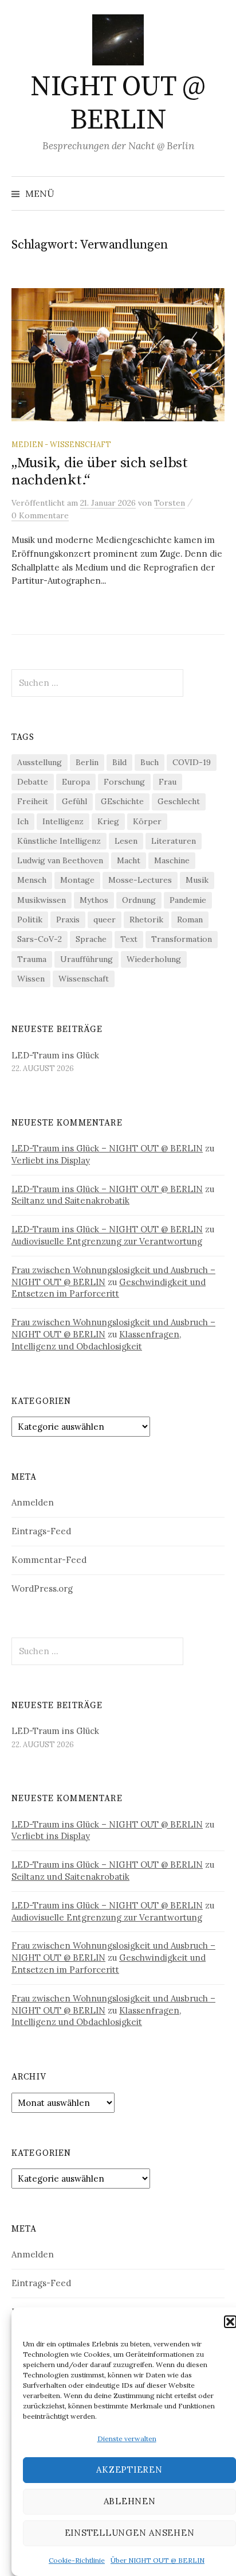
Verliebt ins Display (51, 1160)
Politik (30, 920)
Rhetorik (146, 920)
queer (105, 920)
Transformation (182, 939)
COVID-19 (192, 762)
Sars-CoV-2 (40, 939)
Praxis (68, 920)
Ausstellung (40, 762)
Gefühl (74, 801)
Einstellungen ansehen (130, 2533)
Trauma (32, 959)
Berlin (87, 762)
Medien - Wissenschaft (61, 444)
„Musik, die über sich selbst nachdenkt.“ (100, 472)
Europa (76, 782)
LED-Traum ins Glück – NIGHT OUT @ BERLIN (107, 1148)
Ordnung (139, 900)
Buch (150, 762)
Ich (23, 821)
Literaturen (174, 841)
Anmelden (33, 1502)
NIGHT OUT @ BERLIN (118, 104)
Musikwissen (42, 900)
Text (129, 939)
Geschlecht (179, 801)
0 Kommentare (40, 515)
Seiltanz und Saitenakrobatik (70, 1200)
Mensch (32, 880)
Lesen (126, 841)
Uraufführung (86, 959)
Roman (190, 920)
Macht (129, 860)
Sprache (91, 939)
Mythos (94, 900)
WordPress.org (42, 1588)
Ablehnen (130, 2501)
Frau (168, 782)
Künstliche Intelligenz (59, 841)
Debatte (33, 782)
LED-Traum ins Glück (55, 1055)
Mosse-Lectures (140, 880)
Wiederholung (154, 959)
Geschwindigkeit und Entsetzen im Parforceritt (109, 1288)
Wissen (31, 979)
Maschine (172, 860)
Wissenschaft (84, 979)
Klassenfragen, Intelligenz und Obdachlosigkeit (96, 1340)
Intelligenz (63, 821)
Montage (77, 880)
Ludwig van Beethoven (60, 860)
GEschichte (122, 801)
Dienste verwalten (127, 2439)
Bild (119, 762)
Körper (147, 821)
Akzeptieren (129, 2470)
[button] (230, 2322)
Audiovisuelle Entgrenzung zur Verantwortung (107, 1241)
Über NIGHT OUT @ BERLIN (158, 2560)
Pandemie (188, 900)
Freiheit (33, 801)
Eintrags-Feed (41, 1531)
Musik (197, 880)
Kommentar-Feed (49, 1560)
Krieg (108, 821)
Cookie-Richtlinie (77, 2560)
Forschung (124, 782)
